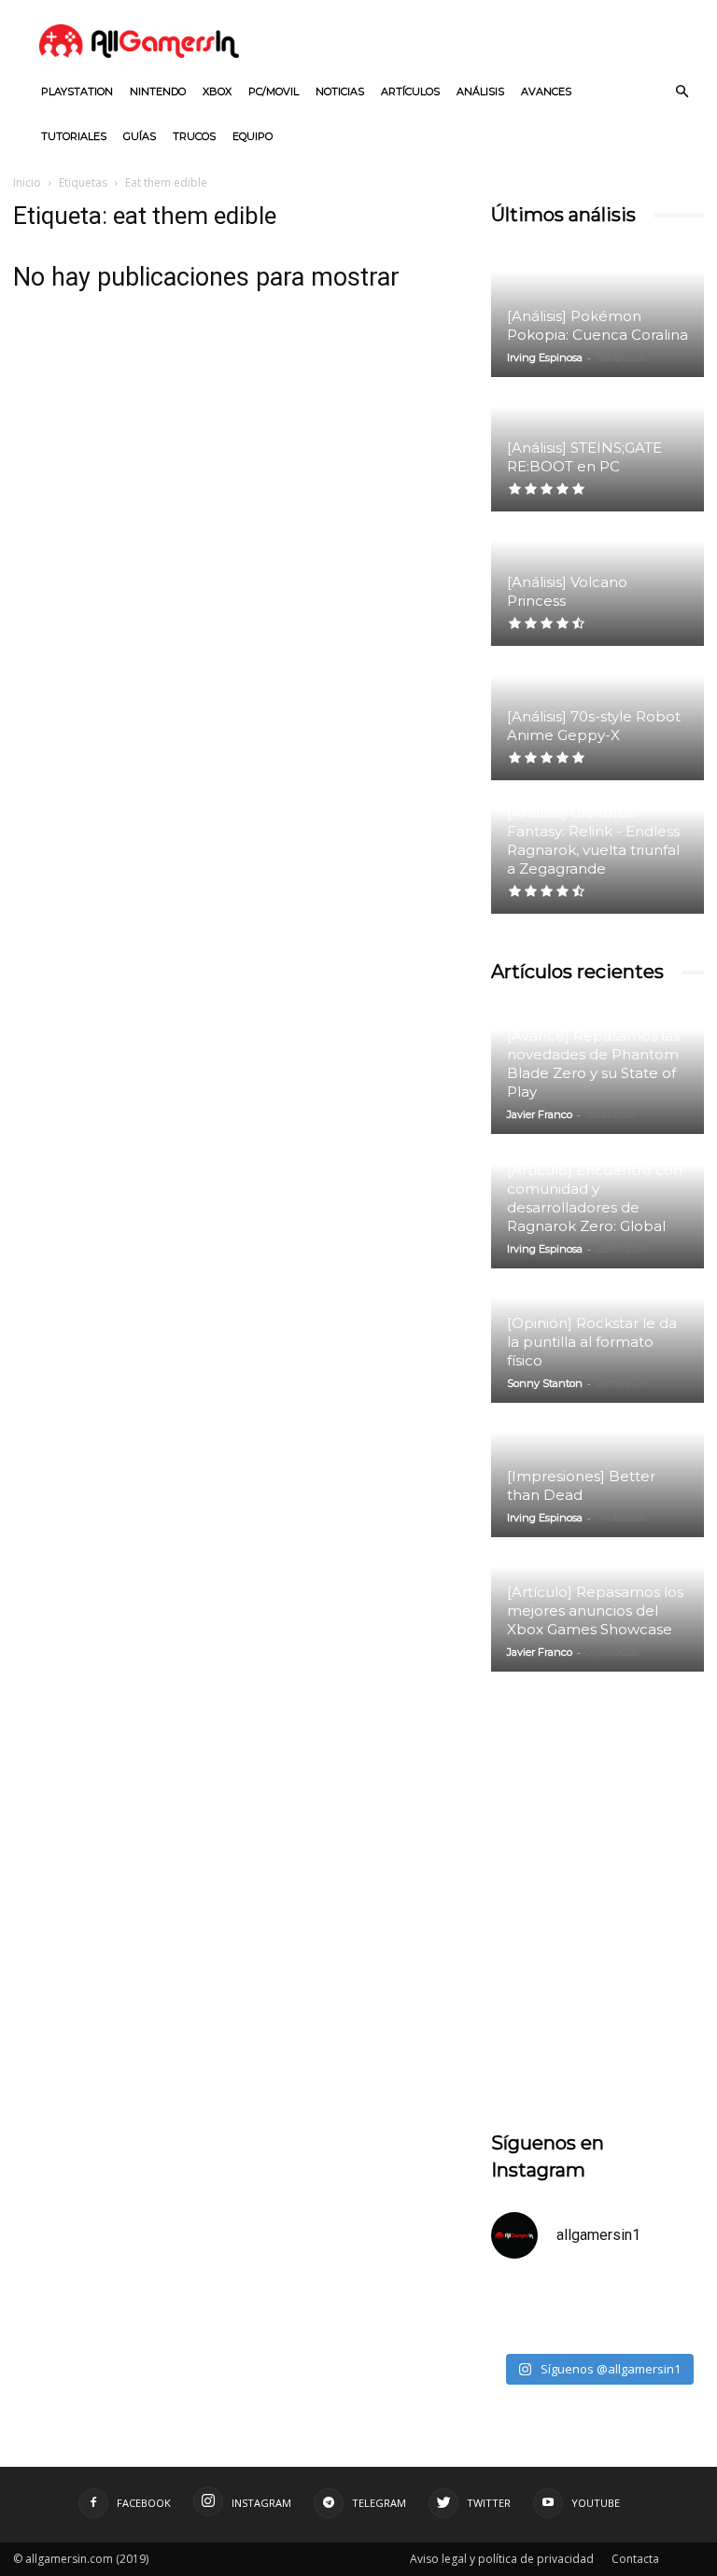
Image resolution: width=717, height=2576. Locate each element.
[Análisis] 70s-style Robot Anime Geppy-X (594, 726)
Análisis (480, 91)
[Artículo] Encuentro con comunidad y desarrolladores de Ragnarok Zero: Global (595, 1198)
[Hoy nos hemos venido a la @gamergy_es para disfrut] (653, 2310)
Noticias (340, 91)
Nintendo (158, 91)
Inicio (27, 182)
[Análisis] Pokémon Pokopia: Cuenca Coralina (597, 325)
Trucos (194, 136)
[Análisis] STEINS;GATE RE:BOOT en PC (584, 457)
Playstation (77, 91)
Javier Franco (540, 1114)
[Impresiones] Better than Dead (581, 1485)
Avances (546, 91)
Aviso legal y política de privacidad (502, 2559)
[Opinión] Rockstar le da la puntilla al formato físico (592, 1342)
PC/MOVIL (274, 91)
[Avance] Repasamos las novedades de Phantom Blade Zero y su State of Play (593, 1064)
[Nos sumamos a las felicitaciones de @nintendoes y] (542, 2310)
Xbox (217, 91)
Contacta (635, 2559)
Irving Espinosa (545, 357)
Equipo (253, 136)
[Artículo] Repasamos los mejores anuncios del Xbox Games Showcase (595, 1610)
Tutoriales (74, 136)
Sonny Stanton (545, 1383)
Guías (140, 136)
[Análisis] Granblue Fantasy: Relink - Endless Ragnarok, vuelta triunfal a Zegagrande (593, 840)
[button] (682, 92)
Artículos (410, 91)
